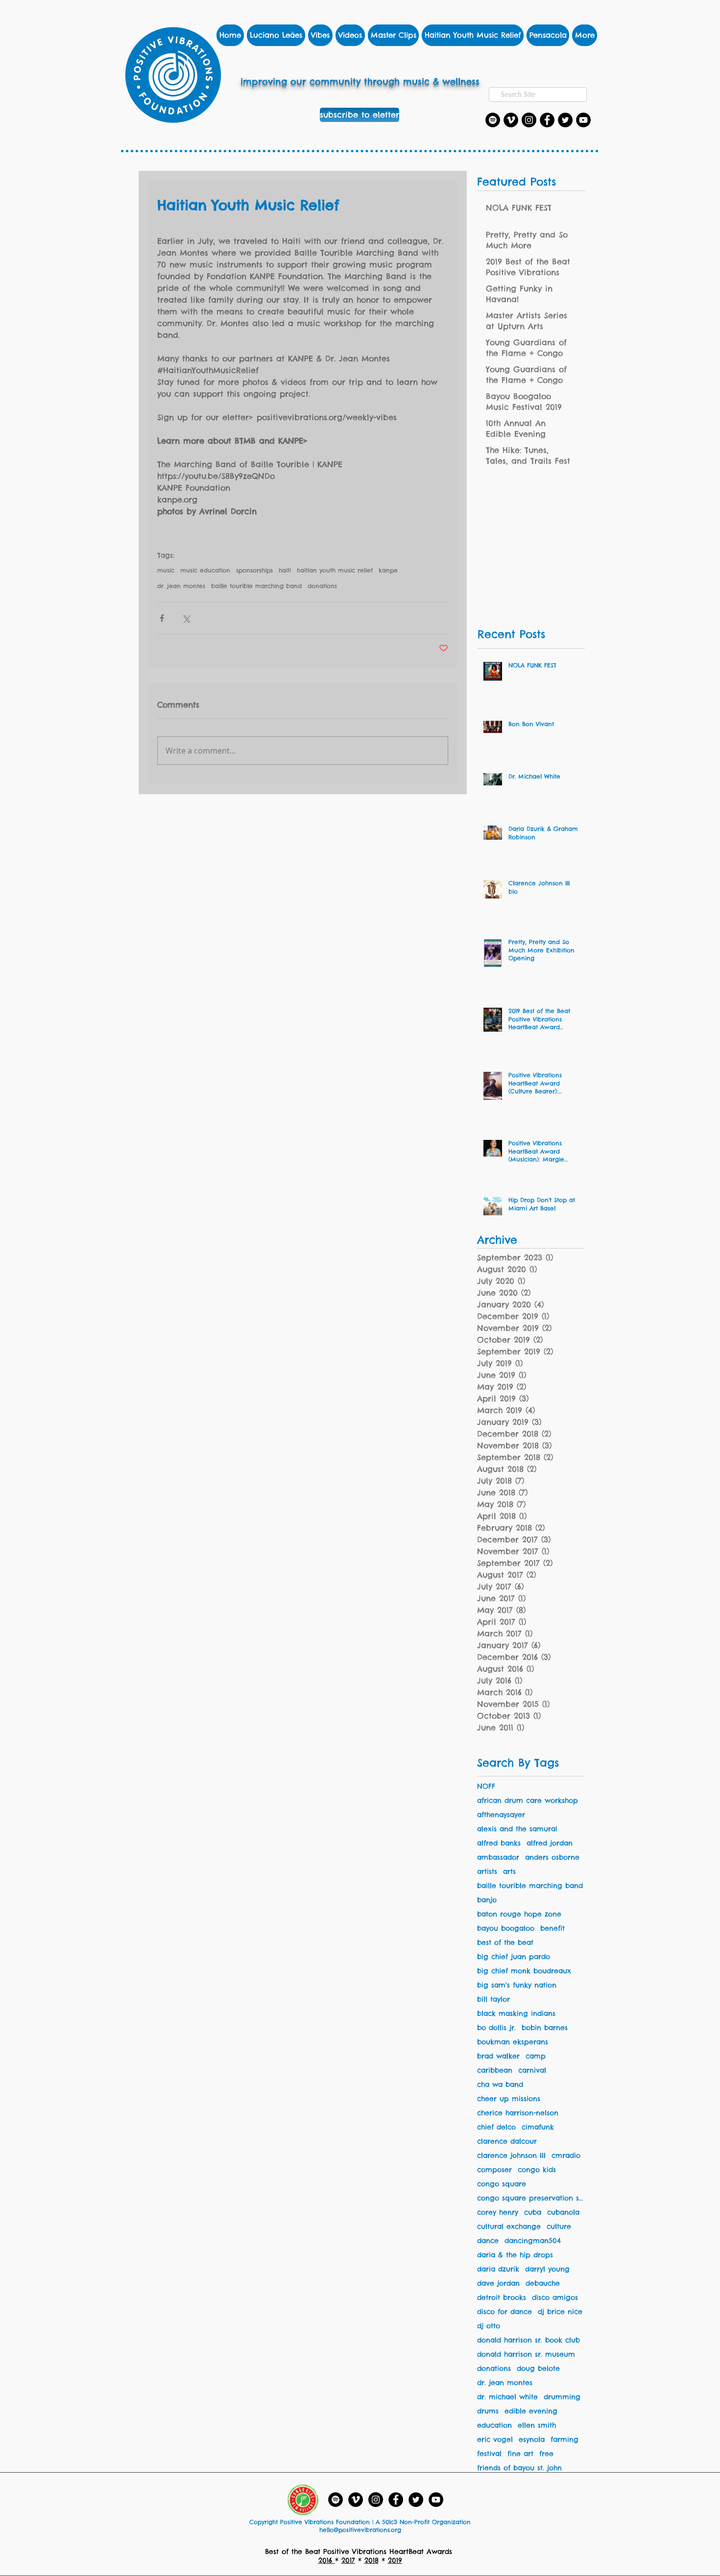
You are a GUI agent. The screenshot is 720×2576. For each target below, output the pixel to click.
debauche (543, 2283)
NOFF (486, 1786)
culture (559, 2227)
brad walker (498, 2056)
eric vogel (495, 2440)
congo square (502, 2184)
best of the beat (505, 1943)
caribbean (495, 2070)
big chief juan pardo (514, 1957)
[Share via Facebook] (162, 618)
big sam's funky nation (517, 1985)
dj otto (489, 2326)
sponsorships (254, 570)
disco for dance (504, 2312)
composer (494, 2170)
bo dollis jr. (496, 2028)
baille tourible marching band (256, 586)
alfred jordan (550, 1843)
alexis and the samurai (517, 1829)
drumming (562, 2397)
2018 (372, 2560)
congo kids (537, 2170)
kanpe (388, 570)
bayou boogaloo (506, 1928)
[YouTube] (583, 120)
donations (322, 586)
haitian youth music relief (335, 570)
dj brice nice (560, 2312)
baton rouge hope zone (519, 1914)
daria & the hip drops (515, 2255)
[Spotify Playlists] (493, 120)
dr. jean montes (181, 586)
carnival (532, 2070)
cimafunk (538, 2127)
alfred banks (499, 1843)
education (494, 2425)
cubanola (563, 2212)
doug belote (538, 2369)
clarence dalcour (507, 2141)
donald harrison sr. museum (526, 2354)
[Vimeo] (511, 120)
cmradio (566, 2156)
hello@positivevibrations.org (360, 2530)
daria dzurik (498, 2269)
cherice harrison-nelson (518, 2113)
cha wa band (500, 2085)
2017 (348, 2560)
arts (509, 1872)
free (546, 2454)
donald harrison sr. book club (528, 2340)
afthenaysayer (501, 1815)
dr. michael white (507, 2397)
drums (488, 2411)
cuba (533, 2212)
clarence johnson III (511, 2156)
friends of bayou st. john (519, 2468)
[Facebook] (547, 120)
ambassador (498, 1857)
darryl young (547, 2269)
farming (564, 2440)
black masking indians (516, 2014)
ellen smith (537, 2425)
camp (536, 2056)
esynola (532, 2440)
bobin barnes (545, 2028)
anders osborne (552, 1857)
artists (487, 1872)
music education (205, 570)
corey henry (498, 2212)
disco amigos (555, 2298)
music (166, 570)
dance (488, 2241)
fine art (520, 2454)
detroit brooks (502, 2298)
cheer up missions (509, 2099)
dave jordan (498, 2283)
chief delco (496, 2127)
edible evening (531, 2411)
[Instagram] (529, 120)
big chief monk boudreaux (524, 1971)
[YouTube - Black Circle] (436, 2500)
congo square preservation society (531, 2198)
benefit (552, 1928)
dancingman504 (533, 2241)
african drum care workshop (528, 1801)
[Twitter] (565, 120)
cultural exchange (509, 2227)
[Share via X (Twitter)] (186, 618)
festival (489, 2454)
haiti (285, 570)
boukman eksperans (513, 2042)
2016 (327, 2560)
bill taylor (493, 1999)
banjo (487, 1900)
